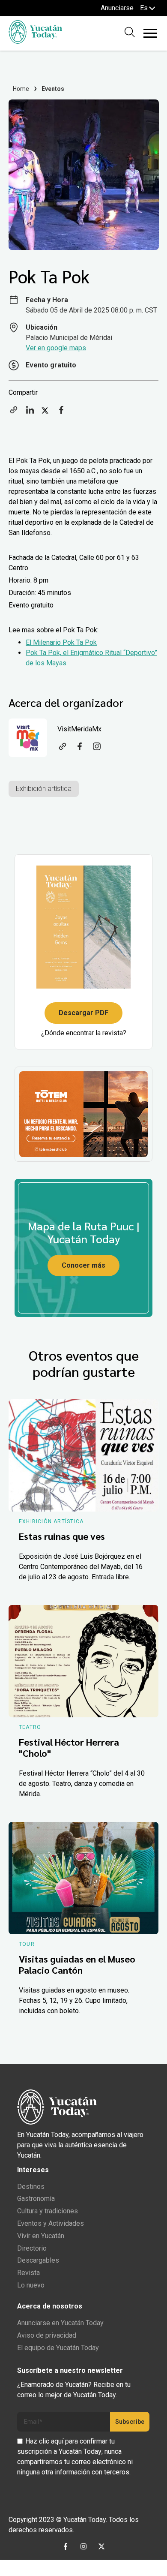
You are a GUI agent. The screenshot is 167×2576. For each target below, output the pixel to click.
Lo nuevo (31, 2285)
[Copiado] (14, 413)
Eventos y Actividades (51, 2223)
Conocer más (83, 1265)
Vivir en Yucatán (41, 2236)
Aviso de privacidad (47, 2335)
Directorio (32, 2248)
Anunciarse (117, 8)
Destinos (31, 2187)
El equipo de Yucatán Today (58, 2348)
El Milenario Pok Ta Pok (61, 642)
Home (21, 89)
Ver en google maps (56, 348)
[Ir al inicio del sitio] (35, 41)
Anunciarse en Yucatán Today (60, 2323)
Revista (28, 2273)
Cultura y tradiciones (48, 2211)
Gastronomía (36, 2199)
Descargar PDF (83, 1013)
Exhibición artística (44, 789)
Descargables (38, 2260)
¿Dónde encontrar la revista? (84, 1033)
